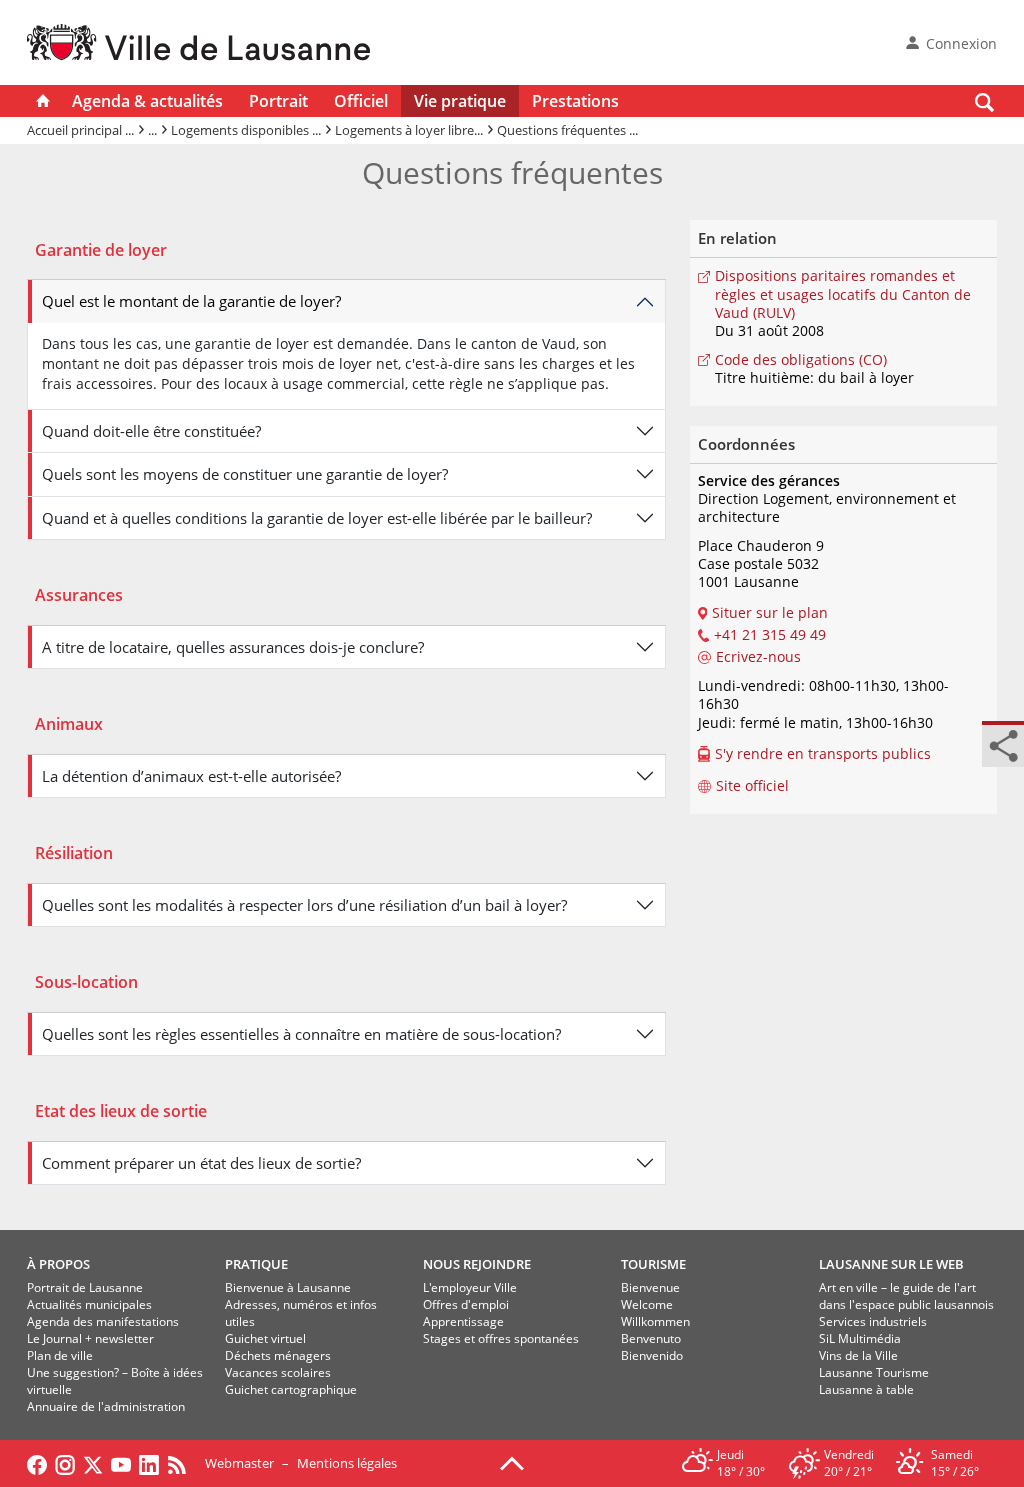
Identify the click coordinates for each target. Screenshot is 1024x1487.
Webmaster (239, 1463)
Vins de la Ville (858, 1355)
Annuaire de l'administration (106, 1406)
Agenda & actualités (147, 101)
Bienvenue (650, 1287)
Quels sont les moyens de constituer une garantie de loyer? (245, 474)
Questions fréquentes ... (567, 130)
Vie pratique (460, 101)
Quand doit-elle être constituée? (151, 431)
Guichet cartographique (291, 1389)
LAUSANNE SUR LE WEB (891, 1264)
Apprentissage (463, 1321)
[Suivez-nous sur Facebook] (37, 1463)
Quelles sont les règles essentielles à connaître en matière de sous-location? (301, 1034)
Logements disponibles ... (246, 130)
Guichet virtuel (265, 1338)
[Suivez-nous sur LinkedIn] (149, 1463)
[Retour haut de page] (512, 1462)
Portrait (278, 101)
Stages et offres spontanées (501, 1338)
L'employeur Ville (470, 1287)
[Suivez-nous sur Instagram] (65, 1463)
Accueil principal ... (80, 130)
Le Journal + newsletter (90, 1338)
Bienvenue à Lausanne (288, 1287)
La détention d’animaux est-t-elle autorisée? (191, 776)
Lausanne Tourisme (874, 1372)
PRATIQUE (256, 1264)
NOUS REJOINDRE (477, 1264)
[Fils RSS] (182, 1463)
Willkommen (655, 1321)
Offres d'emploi (466, 1304)
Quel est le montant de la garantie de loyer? (191, 301)
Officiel (361, 101)
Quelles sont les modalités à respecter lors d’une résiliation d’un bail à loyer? (304, 905)
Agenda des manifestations (103, 1321)
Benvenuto (651, 1338)
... (152, 130)
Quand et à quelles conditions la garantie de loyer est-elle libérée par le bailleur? (317, 518)
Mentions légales (347, 1463)
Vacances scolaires (278, 1372)
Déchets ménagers (278, 1355)
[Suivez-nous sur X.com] (93, 1463)
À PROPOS (58, 1264)
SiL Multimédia (860, 1338)
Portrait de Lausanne (85, 1287)
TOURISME (653, 1264)
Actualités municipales (89, 1304)
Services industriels (873, 1321)
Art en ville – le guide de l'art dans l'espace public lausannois (906, 1296)
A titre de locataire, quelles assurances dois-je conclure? (233, 647)
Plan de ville (60, 1355)
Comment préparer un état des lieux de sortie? (201, 1163)
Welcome (647, 1304)
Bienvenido (652, 1355)
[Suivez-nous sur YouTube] (121, 1463)
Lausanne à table (866, 1389)
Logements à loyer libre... (409, 130)
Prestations (575, 101)
